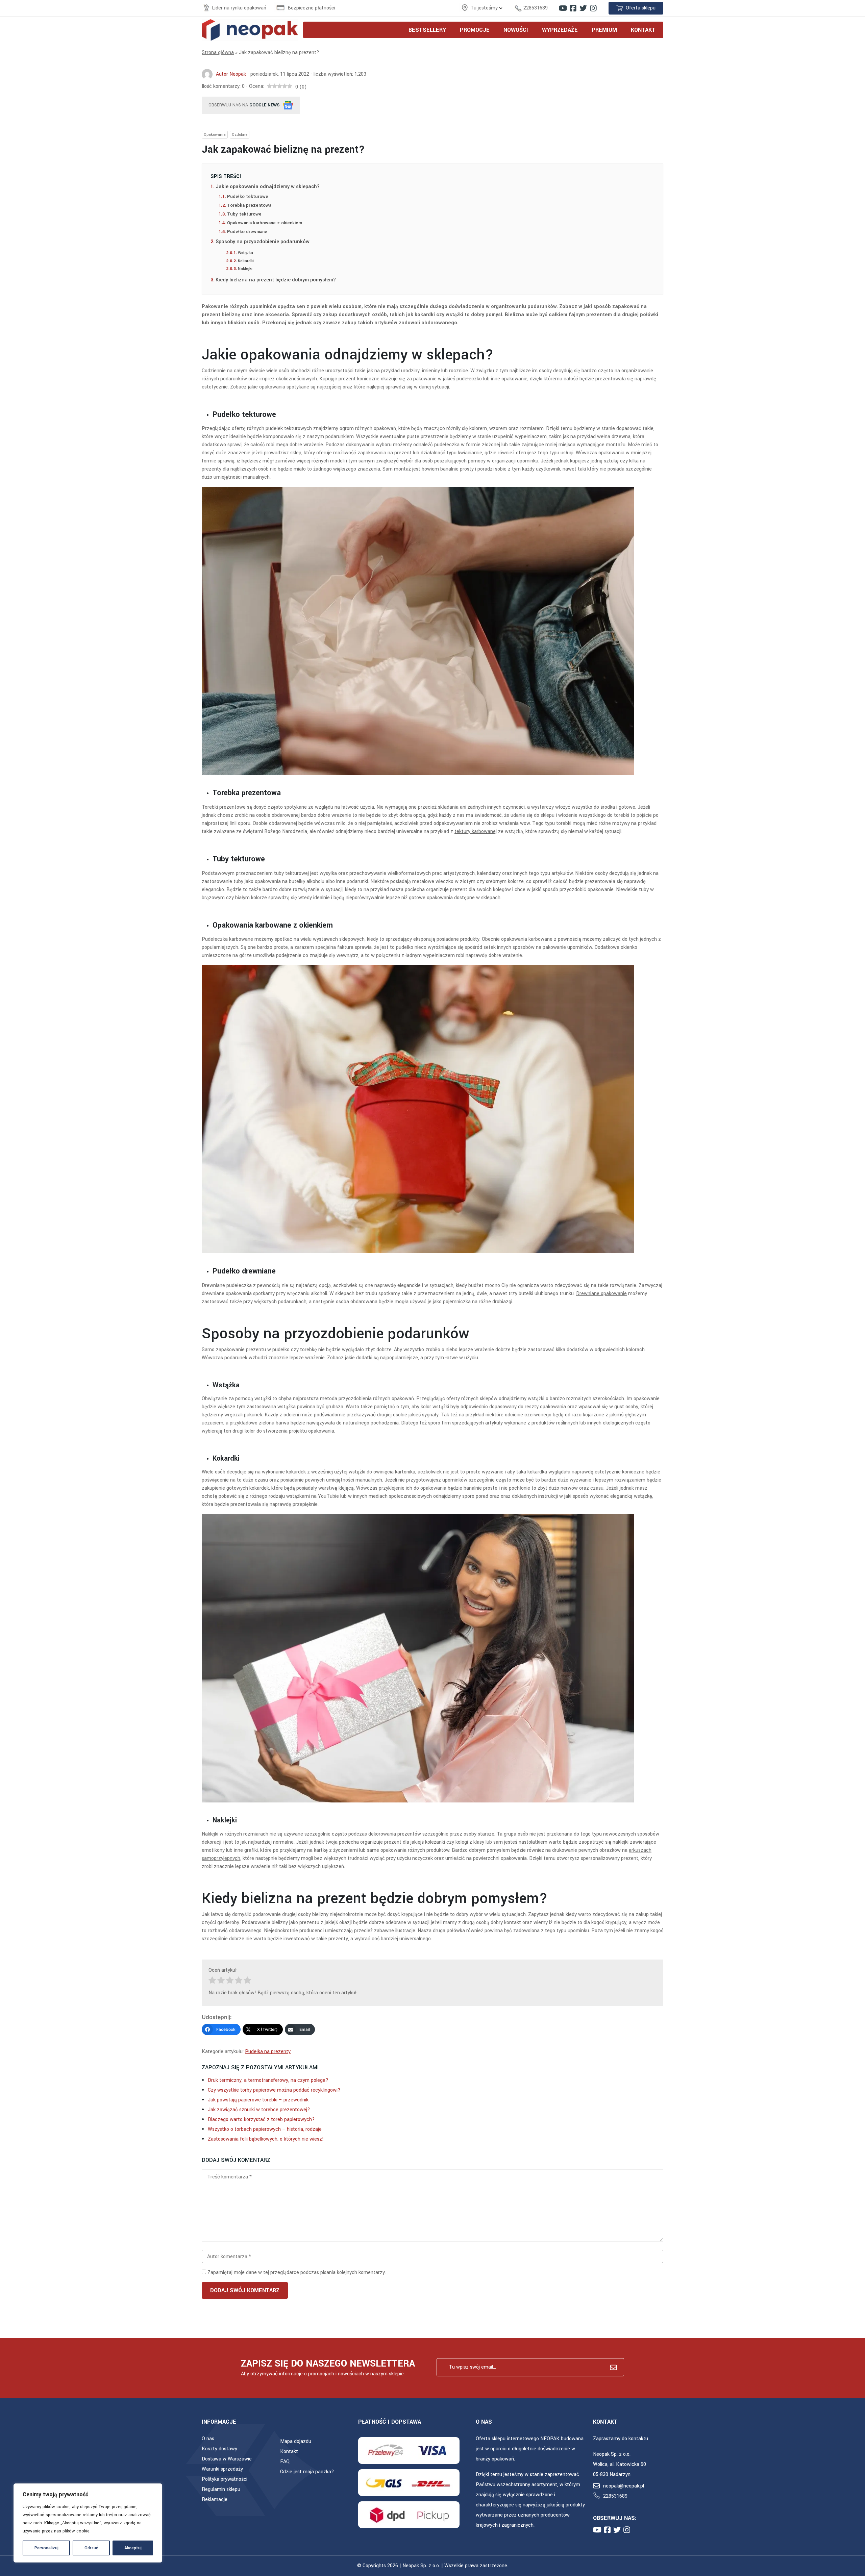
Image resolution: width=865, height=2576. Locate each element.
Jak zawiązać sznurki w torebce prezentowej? (259, 2110)
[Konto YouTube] (563, 8)
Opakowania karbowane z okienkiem (265, 223)
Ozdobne (240, 135)
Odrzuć (91, 2548)
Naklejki (245, 269)
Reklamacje (215, 2499)
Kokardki (246, 261)
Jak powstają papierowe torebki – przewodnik (258, 2100)
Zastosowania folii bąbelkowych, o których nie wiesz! (266, 2139)
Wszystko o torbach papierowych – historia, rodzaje (265, 2129)
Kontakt (289, 2452)
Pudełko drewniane (247, 232)
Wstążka (245, 253)
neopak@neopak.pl (624, 2486)
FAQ (285, 2462)
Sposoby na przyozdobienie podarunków (263, 242)
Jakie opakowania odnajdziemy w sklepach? (268, 187)
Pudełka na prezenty (268, 2052)
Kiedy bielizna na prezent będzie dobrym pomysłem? (276, 280)
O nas (208, 2439)
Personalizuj (46, 2548)
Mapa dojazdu (296, 2441)
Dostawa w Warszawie (227, 2459)
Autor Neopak (231, 74)
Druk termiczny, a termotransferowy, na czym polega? (268, 2080)
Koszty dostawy (219, 2449)
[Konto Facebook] (573, 8)
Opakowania (215, 135)
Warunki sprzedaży (222, 2469)
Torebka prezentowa (249, 205)
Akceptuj (133, 2548)
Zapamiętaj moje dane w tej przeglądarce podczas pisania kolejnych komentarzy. (297, 2272)
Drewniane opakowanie (601, 1294)
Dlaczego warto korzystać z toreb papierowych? (261, 2119)
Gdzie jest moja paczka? (307, 2472)
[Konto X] (583, 8)
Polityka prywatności (225, 2479)
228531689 (536, 8)
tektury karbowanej (476, 831)
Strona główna (218, 53)
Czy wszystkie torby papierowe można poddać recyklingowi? (274, 2090)
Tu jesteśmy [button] (485, 8)
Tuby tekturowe (244, 214)
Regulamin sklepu (221, 2489)
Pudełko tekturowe (248, 196)
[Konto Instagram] (593, 8)
